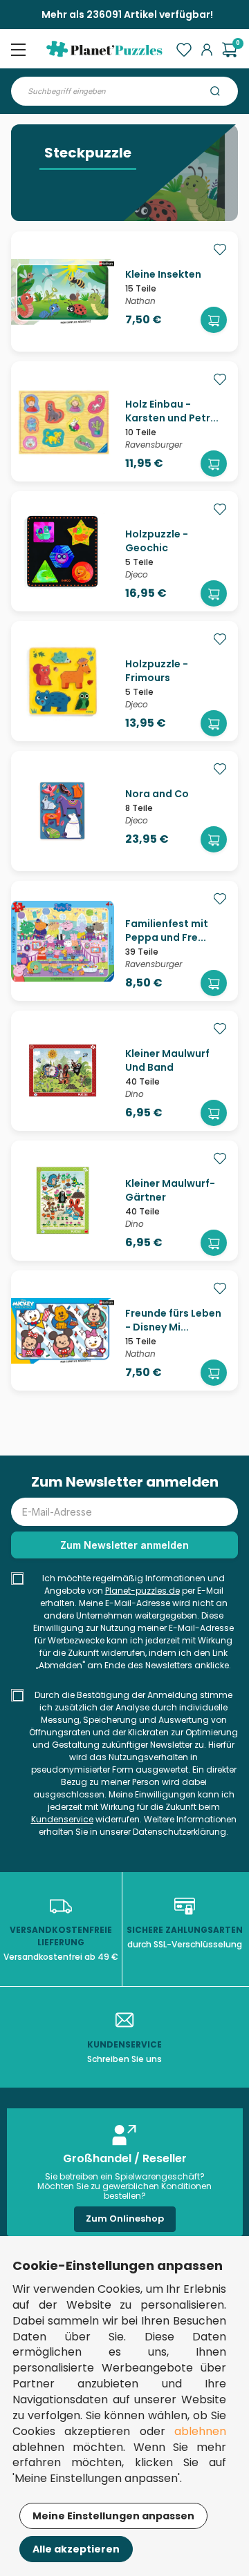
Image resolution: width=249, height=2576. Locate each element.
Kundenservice (62, 1819)
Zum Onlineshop (125, 2219)
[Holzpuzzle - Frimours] (63, 720)
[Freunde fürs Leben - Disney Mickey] (63, 1369)
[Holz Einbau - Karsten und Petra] (63, 460)
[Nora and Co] (63, 850)
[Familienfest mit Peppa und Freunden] (63, 980)
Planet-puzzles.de (142, 1591)
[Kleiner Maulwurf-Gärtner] (63, 1239)
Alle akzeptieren (76, 2549)
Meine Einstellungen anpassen (113, 2516)
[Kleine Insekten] (63, 330)
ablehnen (200, 2431)
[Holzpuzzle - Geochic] (63, 590)
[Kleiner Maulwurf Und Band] (63, 1109)
